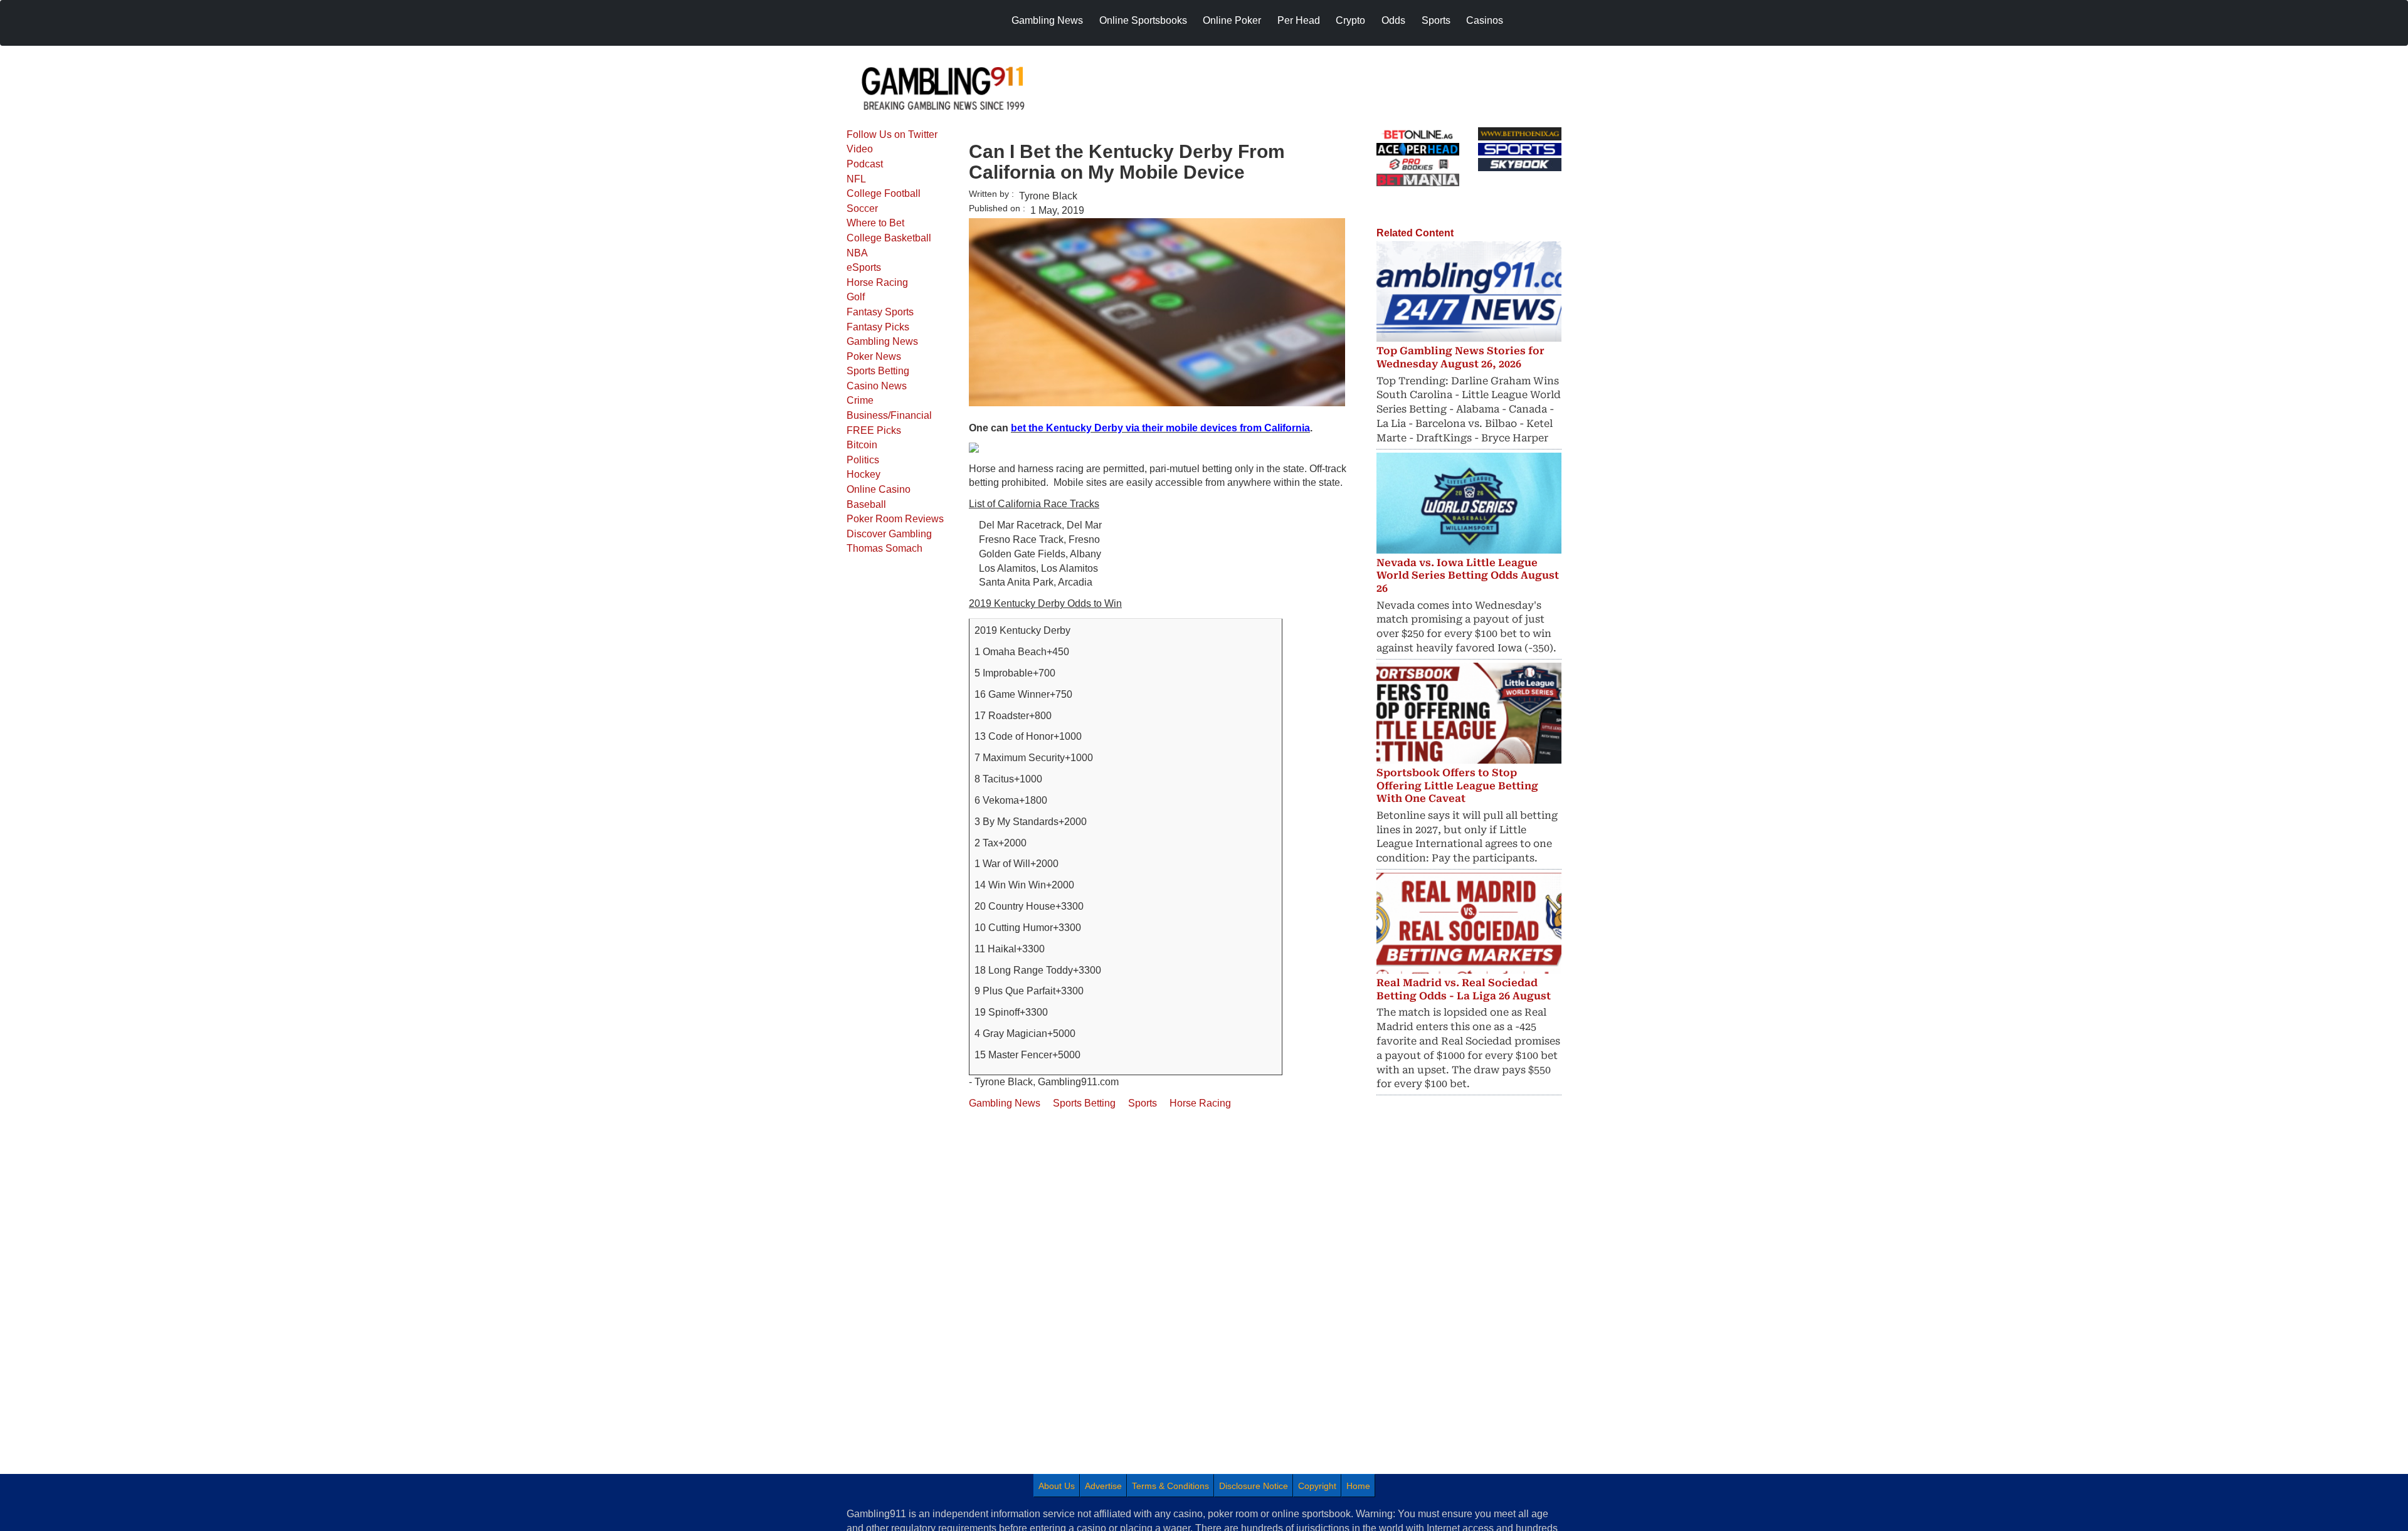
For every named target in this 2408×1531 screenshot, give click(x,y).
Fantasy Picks (878, 327)
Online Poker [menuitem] (1232, 20)
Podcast (865, 164)
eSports (864, 267)
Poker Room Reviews (895, 519)
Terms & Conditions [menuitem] (1170, 1486)
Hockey (863, 474)
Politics (863, 460)
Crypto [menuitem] (1350, 20)
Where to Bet (875, 223)
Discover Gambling (889, 534)
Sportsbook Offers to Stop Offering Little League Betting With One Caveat (1457, 786)
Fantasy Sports (880, 312)
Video (860, 149)
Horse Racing (877, 282)
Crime (860, 400)
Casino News (877, 386)
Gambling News (882, 341)
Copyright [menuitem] (1317, 1486)
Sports (1143, 1103)
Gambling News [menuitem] (1047, 20)
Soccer (862, 208)
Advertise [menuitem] (1103, 1486)
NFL (856, 179)
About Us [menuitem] (1057, 1486)
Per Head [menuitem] (1299, 20)
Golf (856, 297)
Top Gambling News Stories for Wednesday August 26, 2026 (1460, 357)
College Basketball (889, 238)
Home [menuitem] (1358, 1486)
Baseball (866, 504)
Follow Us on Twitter (892, 134)
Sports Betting (878, 371)
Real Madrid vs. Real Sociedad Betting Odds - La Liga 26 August (1464, 989)
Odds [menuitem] (1393, 20)
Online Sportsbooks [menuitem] (1143, 20)
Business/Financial (889, 415)
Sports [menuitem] (1436, 20)
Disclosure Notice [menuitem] (1254, 1486)
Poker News (874, 356)
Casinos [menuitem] (1485, 20)
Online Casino (879, 489)
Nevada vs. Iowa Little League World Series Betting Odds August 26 (1468, 576)
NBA (857, 253)
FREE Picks (874, 430)
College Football (884, 193)
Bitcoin (862, 445)
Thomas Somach (885, 548)
